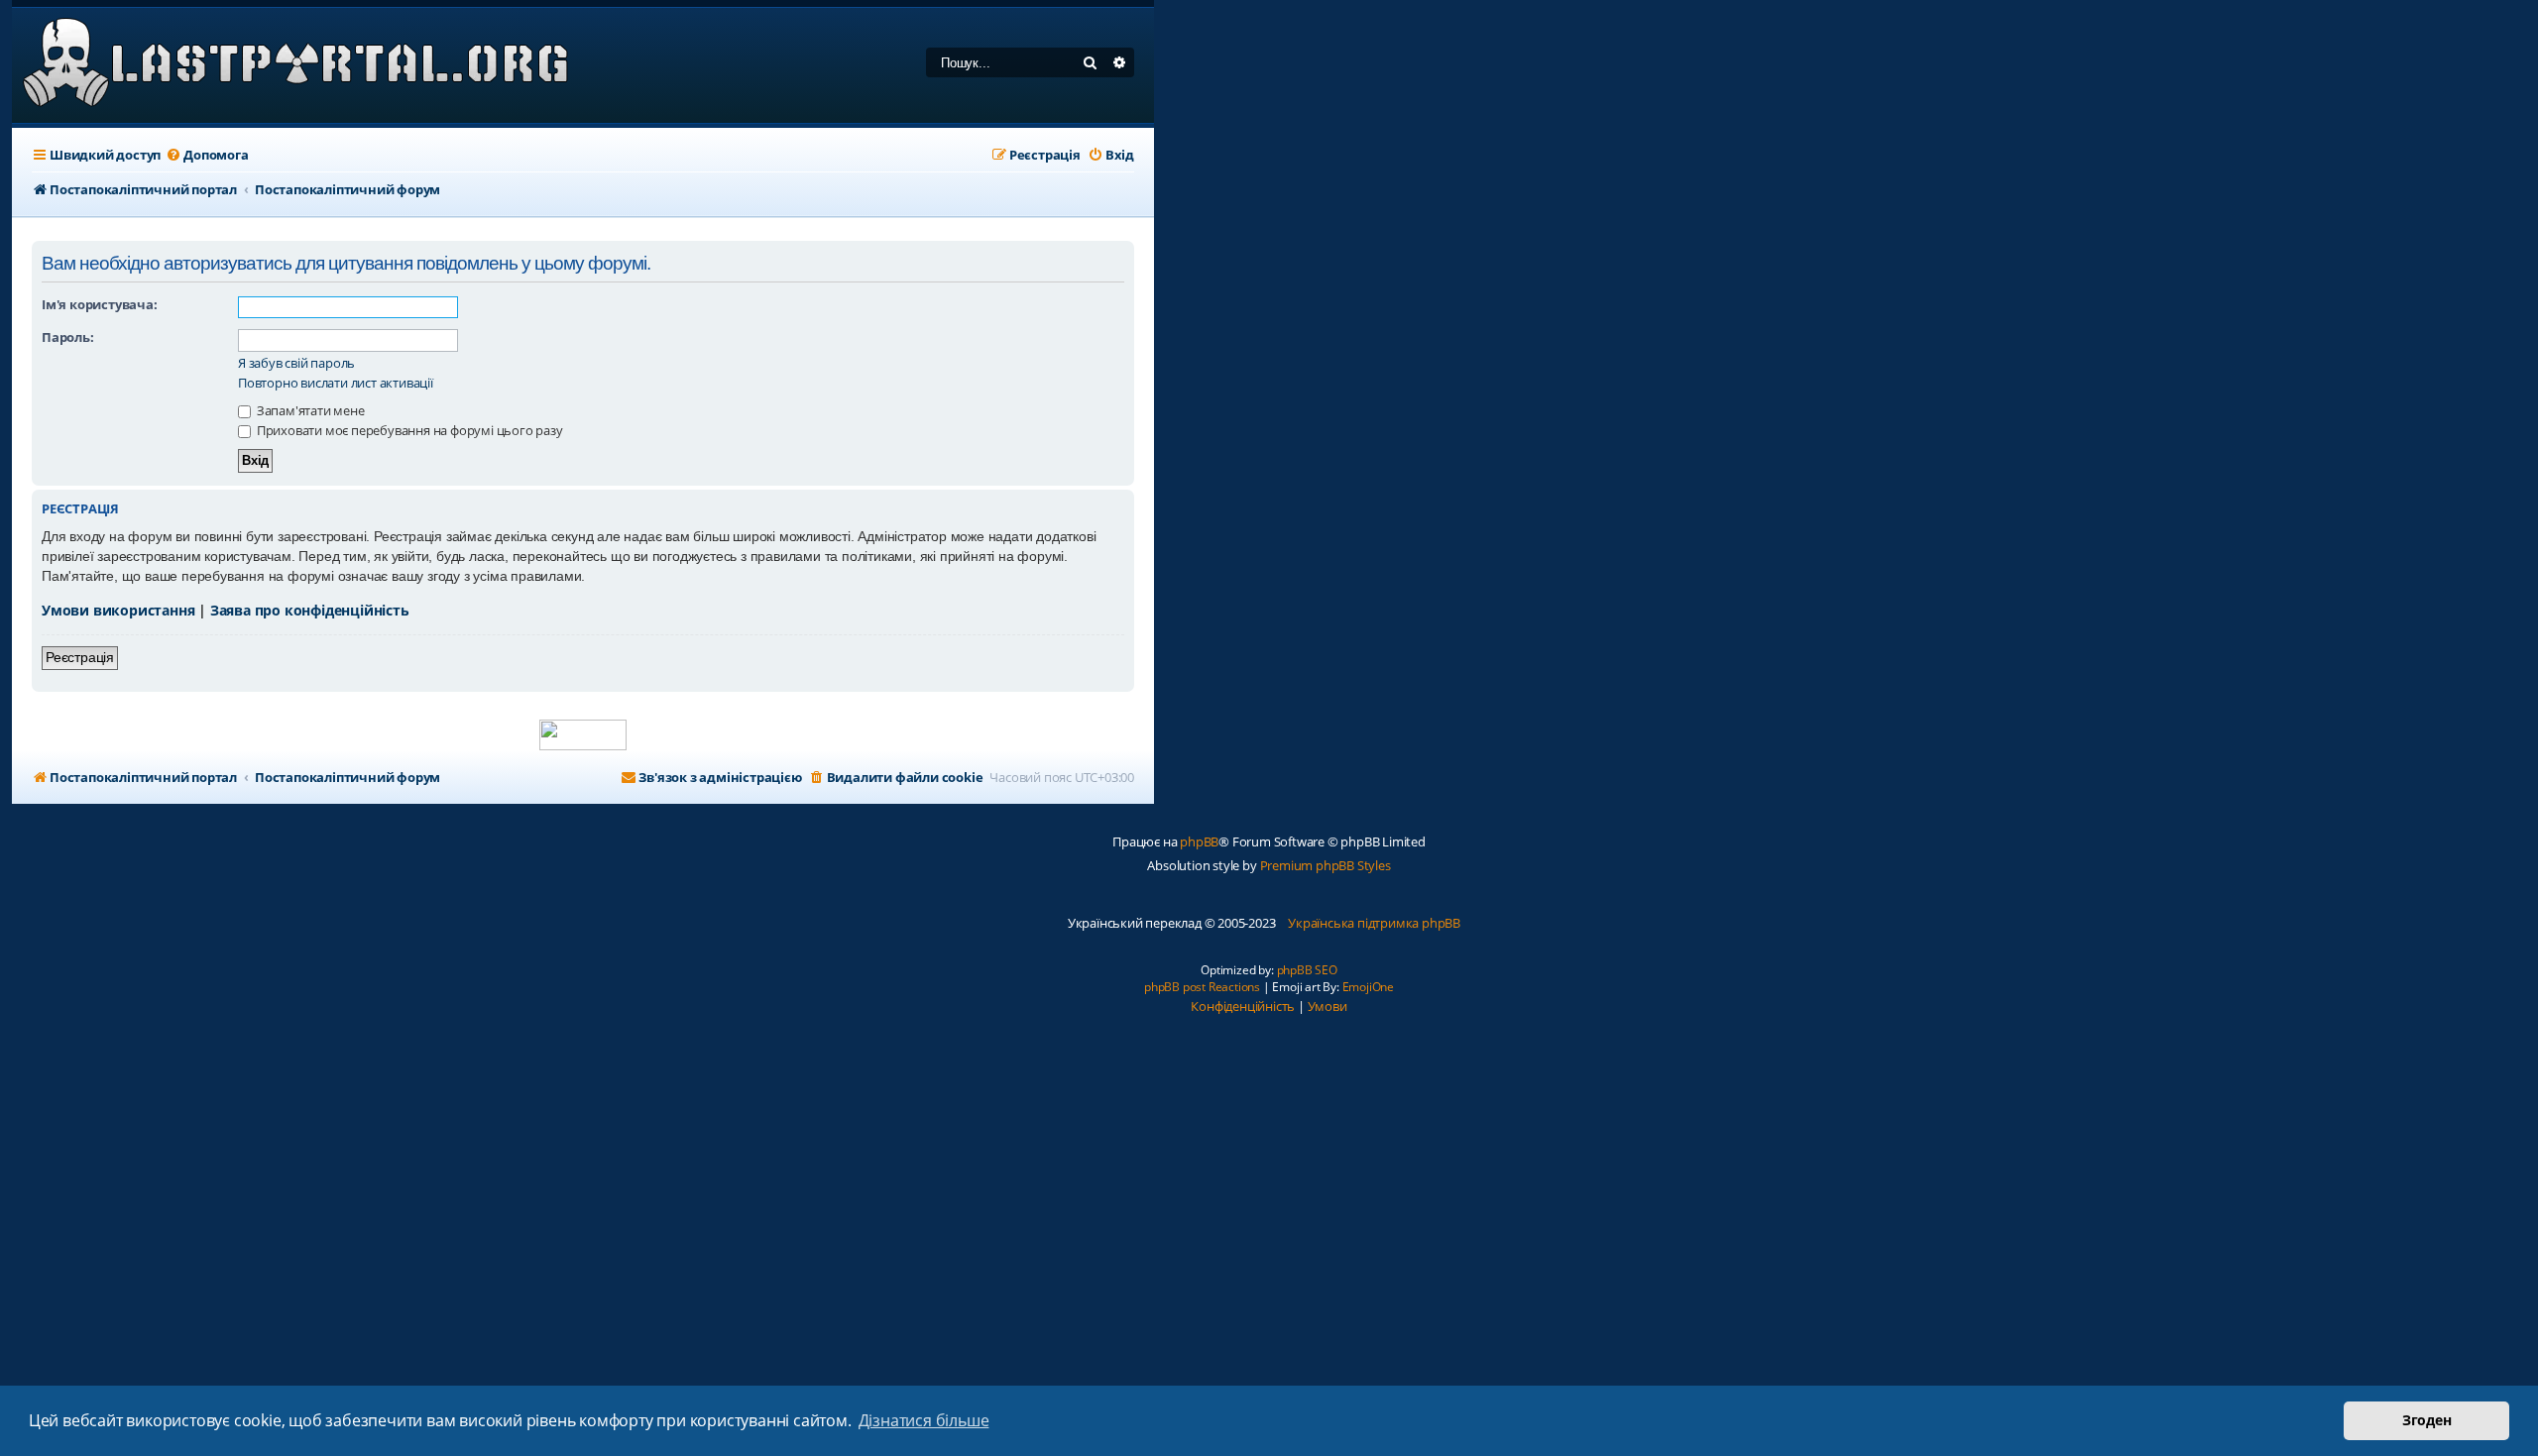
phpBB (1199, 841)
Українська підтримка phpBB (1374, 923)
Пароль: (68, 337)
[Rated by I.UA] (583, 735)
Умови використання (118, 610)
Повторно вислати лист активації (336, 383)
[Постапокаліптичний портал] (296, 65)
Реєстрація (80, 657)
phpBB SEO (1307, 970)
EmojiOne (1368, 987)
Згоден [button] (2427, 1420)
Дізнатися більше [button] (924, 1420)
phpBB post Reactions (1202, 987)
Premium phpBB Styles (1326, 865)
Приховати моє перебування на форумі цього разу (408, 430)
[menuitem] (207, 155)
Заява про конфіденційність (310, 610)
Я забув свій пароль (296, 363)
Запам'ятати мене (309, 410)
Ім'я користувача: (100, 304)
